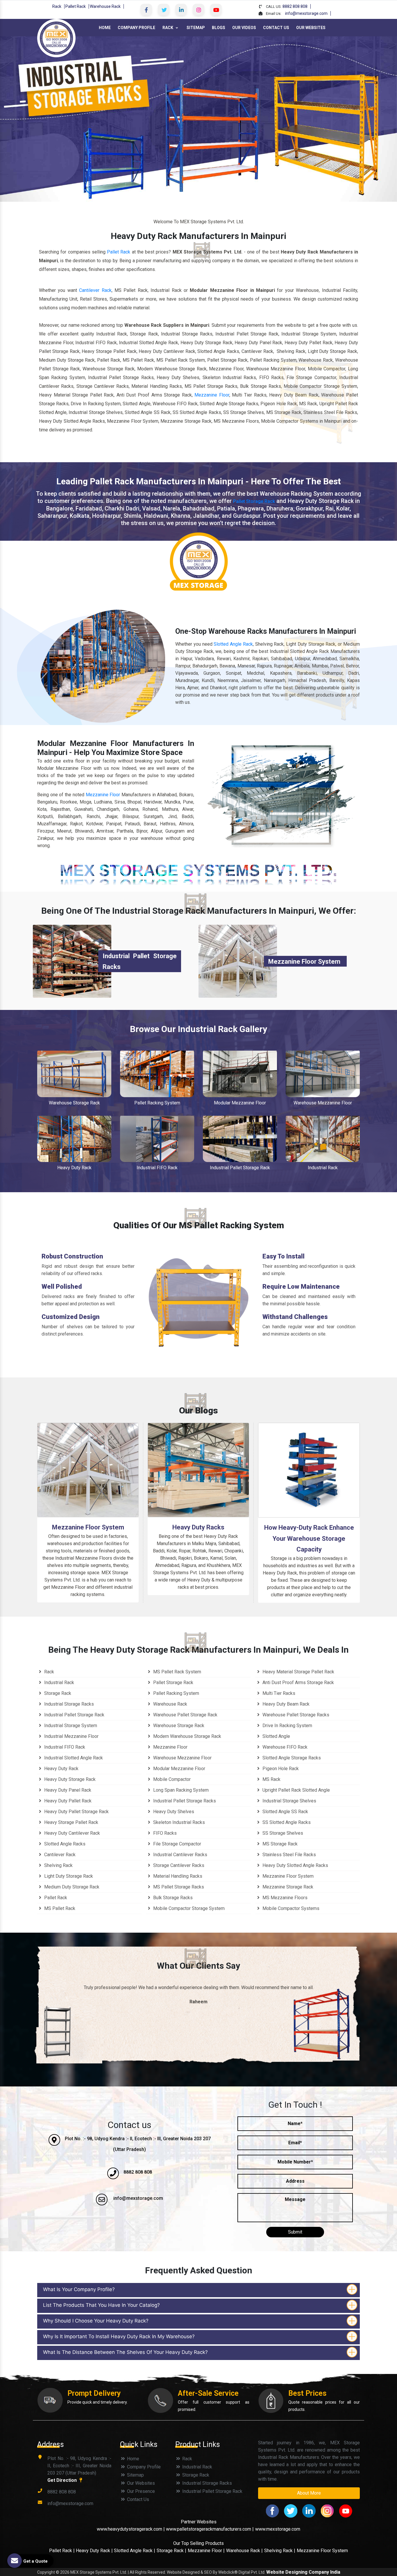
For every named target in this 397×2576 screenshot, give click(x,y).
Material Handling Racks (177, 1876)
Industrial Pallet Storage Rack (240, 1168)
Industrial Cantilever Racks (180, 1855)
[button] (30, 119)
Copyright (46, 2572)
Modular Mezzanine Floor (240, 1103)
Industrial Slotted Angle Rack (73, 1758)
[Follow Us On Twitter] (164, 10)
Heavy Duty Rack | (95, 2551)
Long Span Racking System (180, 1790)
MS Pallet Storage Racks (178, 1887)
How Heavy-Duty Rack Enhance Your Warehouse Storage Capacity (309, 1538)
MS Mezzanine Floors (284, 1898)
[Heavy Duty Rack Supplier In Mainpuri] (74, 1139)
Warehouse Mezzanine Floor (323, 1103)
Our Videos (244, 28)
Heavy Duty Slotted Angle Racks (295, 1865)
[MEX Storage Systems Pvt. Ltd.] (56, 38)
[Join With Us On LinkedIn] (181, 10)
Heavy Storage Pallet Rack (71, 1822)
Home (105, 28)
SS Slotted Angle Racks (286, 1822)
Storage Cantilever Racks (178, 1865)
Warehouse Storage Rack (74, 1103)
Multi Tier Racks (278, 1693)
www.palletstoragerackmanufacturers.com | (210, 2529)
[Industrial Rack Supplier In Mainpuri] (323, 1139)
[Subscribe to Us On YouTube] (216, 10)
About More (309, 2493)
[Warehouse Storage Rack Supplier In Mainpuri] (74, 1074)
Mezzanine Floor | (206, 2551)
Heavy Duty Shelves (173, 1812)
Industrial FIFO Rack (157, 1168)
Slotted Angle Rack (233, 644)
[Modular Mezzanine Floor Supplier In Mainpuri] (240, 1074)
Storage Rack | (171, 2551)
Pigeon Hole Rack (280, 1769)
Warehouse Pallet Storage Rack (185, 1715)
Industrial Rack (323, 1168)
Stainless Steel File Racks (289, 1855)
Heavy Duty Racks (198, 1527)
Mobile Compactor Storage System (188, 1908)
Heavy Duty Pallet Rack (67, 1801)
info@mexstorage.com (306, 13)
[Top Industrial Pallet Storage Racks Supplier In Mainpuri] (72, 961)
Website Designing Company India (303, 2572)
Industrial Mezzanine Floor (71, 1736)
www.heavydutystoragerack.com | (131, 2529)
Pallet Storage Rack (254, 501)
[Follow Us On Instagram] (199, 10)
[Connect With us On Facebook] (146, 10)
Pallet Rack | (62, 2551)
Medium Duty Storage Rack (71, 1887)
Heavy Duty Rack (74, 1168)
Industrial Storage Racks (68, 1704)
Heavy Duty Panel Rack (67, 1790)
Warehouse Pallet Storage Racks (295, 1715)
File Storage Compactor (177, 1844)
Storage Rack (57, 1693)
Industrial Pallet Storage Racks (184, 1801)
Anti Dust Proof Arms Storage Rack (298, 1682)
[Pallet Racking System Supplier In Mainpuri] (157, 1074)
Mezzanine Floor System (304, 962)
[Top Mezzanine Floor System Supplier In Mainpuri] (238, 961)
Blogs (219, 28)
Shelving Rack (58, 1865)
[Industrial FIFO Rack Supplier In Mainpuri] (157, 1139)
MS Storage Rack (279, 1844)
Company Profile (136, 28)
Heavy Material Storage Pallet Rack (298, 1672)
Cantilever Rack (95, 290)
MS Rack (271, 1779)
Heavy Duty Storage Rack (69, 1779)
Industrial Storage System (70, 1726)
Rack (57, 6)
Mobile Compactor (171, 1779)
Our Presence (140, 2491)
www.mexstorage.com (278, 2529)
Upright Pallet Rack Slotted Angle (296, 1790)
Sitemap (196, 28)
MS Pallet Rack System (177, 1672)
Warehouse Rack (105, 6)
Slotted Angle (276, 1736)
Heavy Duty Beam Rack (285, 1704)
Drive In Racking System (287, 1726)
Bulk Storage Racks (172, 1898)
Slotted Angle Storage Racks (291, 1758)
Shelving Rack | (280, 2551)
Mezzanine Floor (212, 395)
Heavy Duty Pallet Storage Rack (76, 1812)
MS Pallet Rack (59, 1908)
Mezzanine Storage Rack (287, 1887)
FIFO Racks (164, 1833)
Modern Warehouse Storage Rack (187, 1736)
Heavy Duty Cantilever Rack (71, 1833)
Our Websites (311, 28)
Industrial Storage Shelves (289, 1801)
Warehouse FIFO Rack (284, 1747)
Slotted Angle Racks (64, 1844)
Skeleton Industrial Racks (178, 1822)
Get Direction (63, 2480)
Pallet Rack (76, 6)
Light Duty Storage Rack (68, 1876)
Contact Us (276, 28)
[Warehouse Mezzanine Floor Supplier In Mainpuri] (323, 1074)
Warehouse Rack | (244, 2551)
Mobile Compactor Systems (290, 1908)
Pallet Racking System (157, 1103)
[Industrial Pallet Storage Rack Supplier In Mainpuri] (240, 1139)
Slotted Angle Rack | (135, 2551)
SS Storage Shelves (282, 1833)
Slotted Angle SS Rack (285, 1812)
